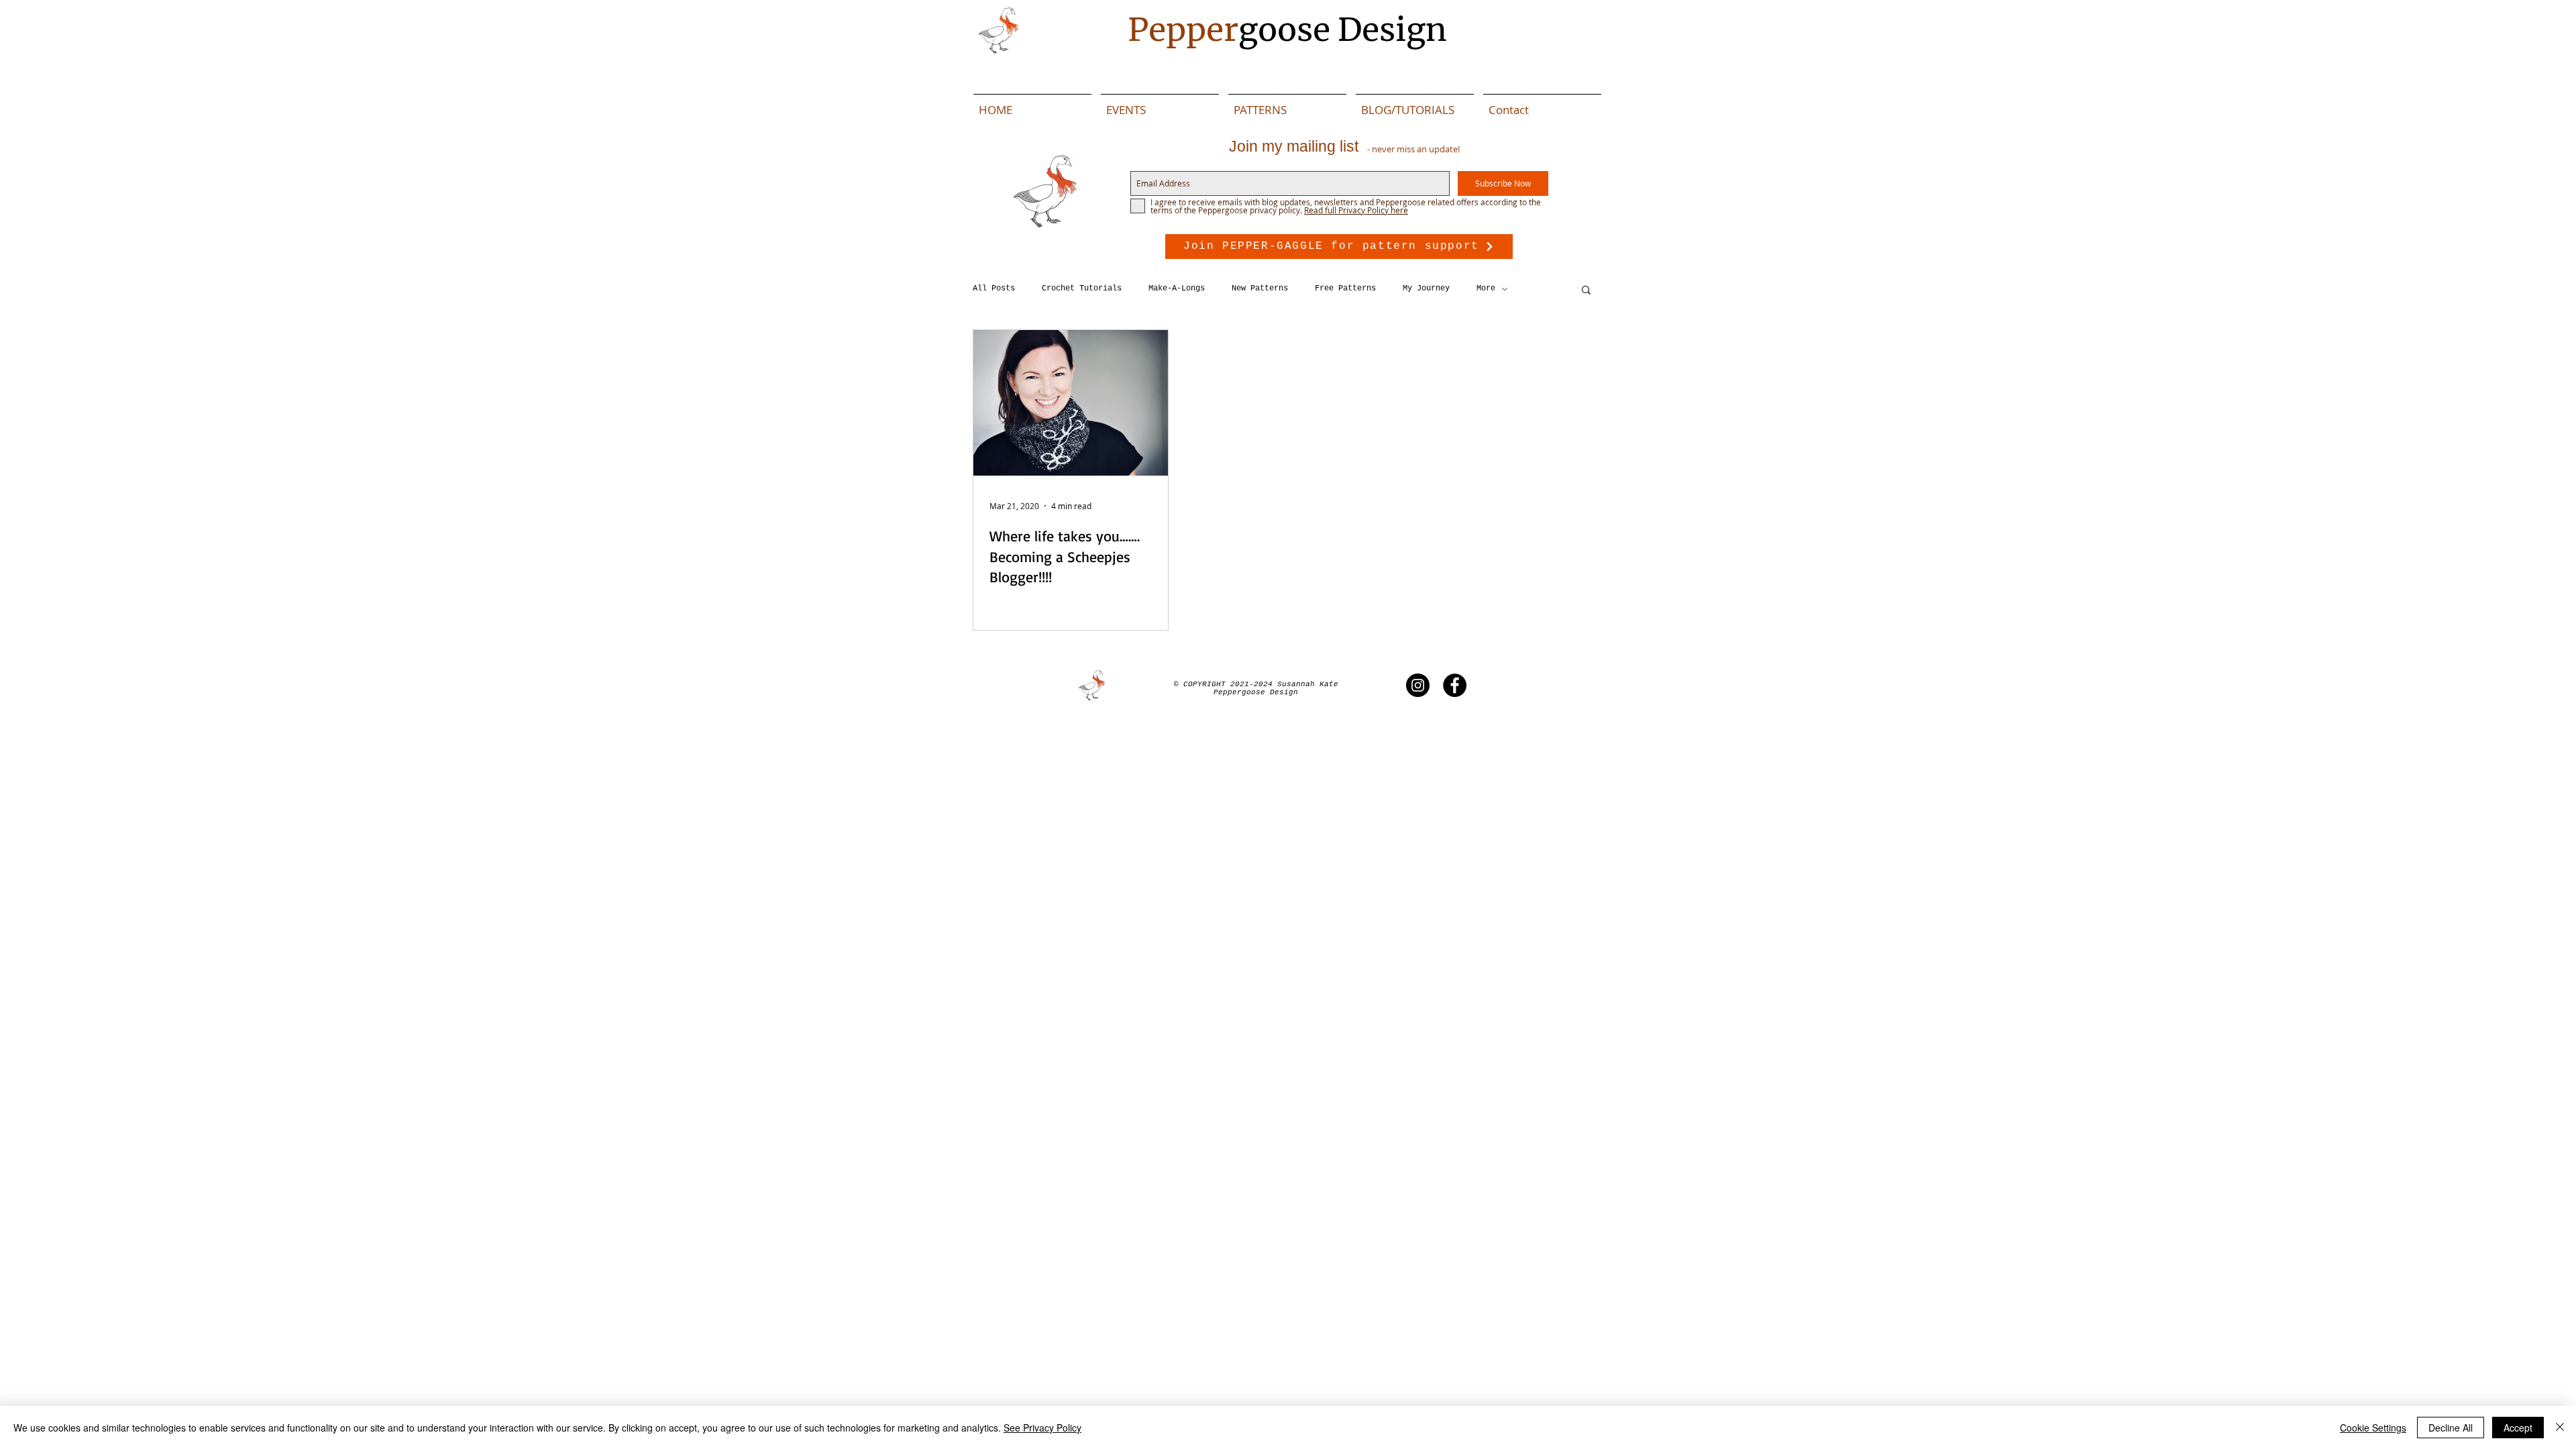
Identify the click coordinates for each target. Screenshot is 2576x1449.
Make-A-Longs (1177, 288)
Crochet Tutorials (1082, 288)
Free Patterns (1345, 288)
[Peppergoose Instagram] (1418, 685)
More (1486, 288)
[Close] (2560, 1428)
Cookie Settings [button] (2373, 1428)
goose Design (1287, 30)
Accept (2518, 1428)
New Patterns (1260, 288)
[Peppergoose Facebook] (1455, 685)
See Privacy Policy (1042, 1428)
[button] (1586, 291)
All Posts (994, 288)
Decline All (2451, 1428)
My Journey (1426, 288)
